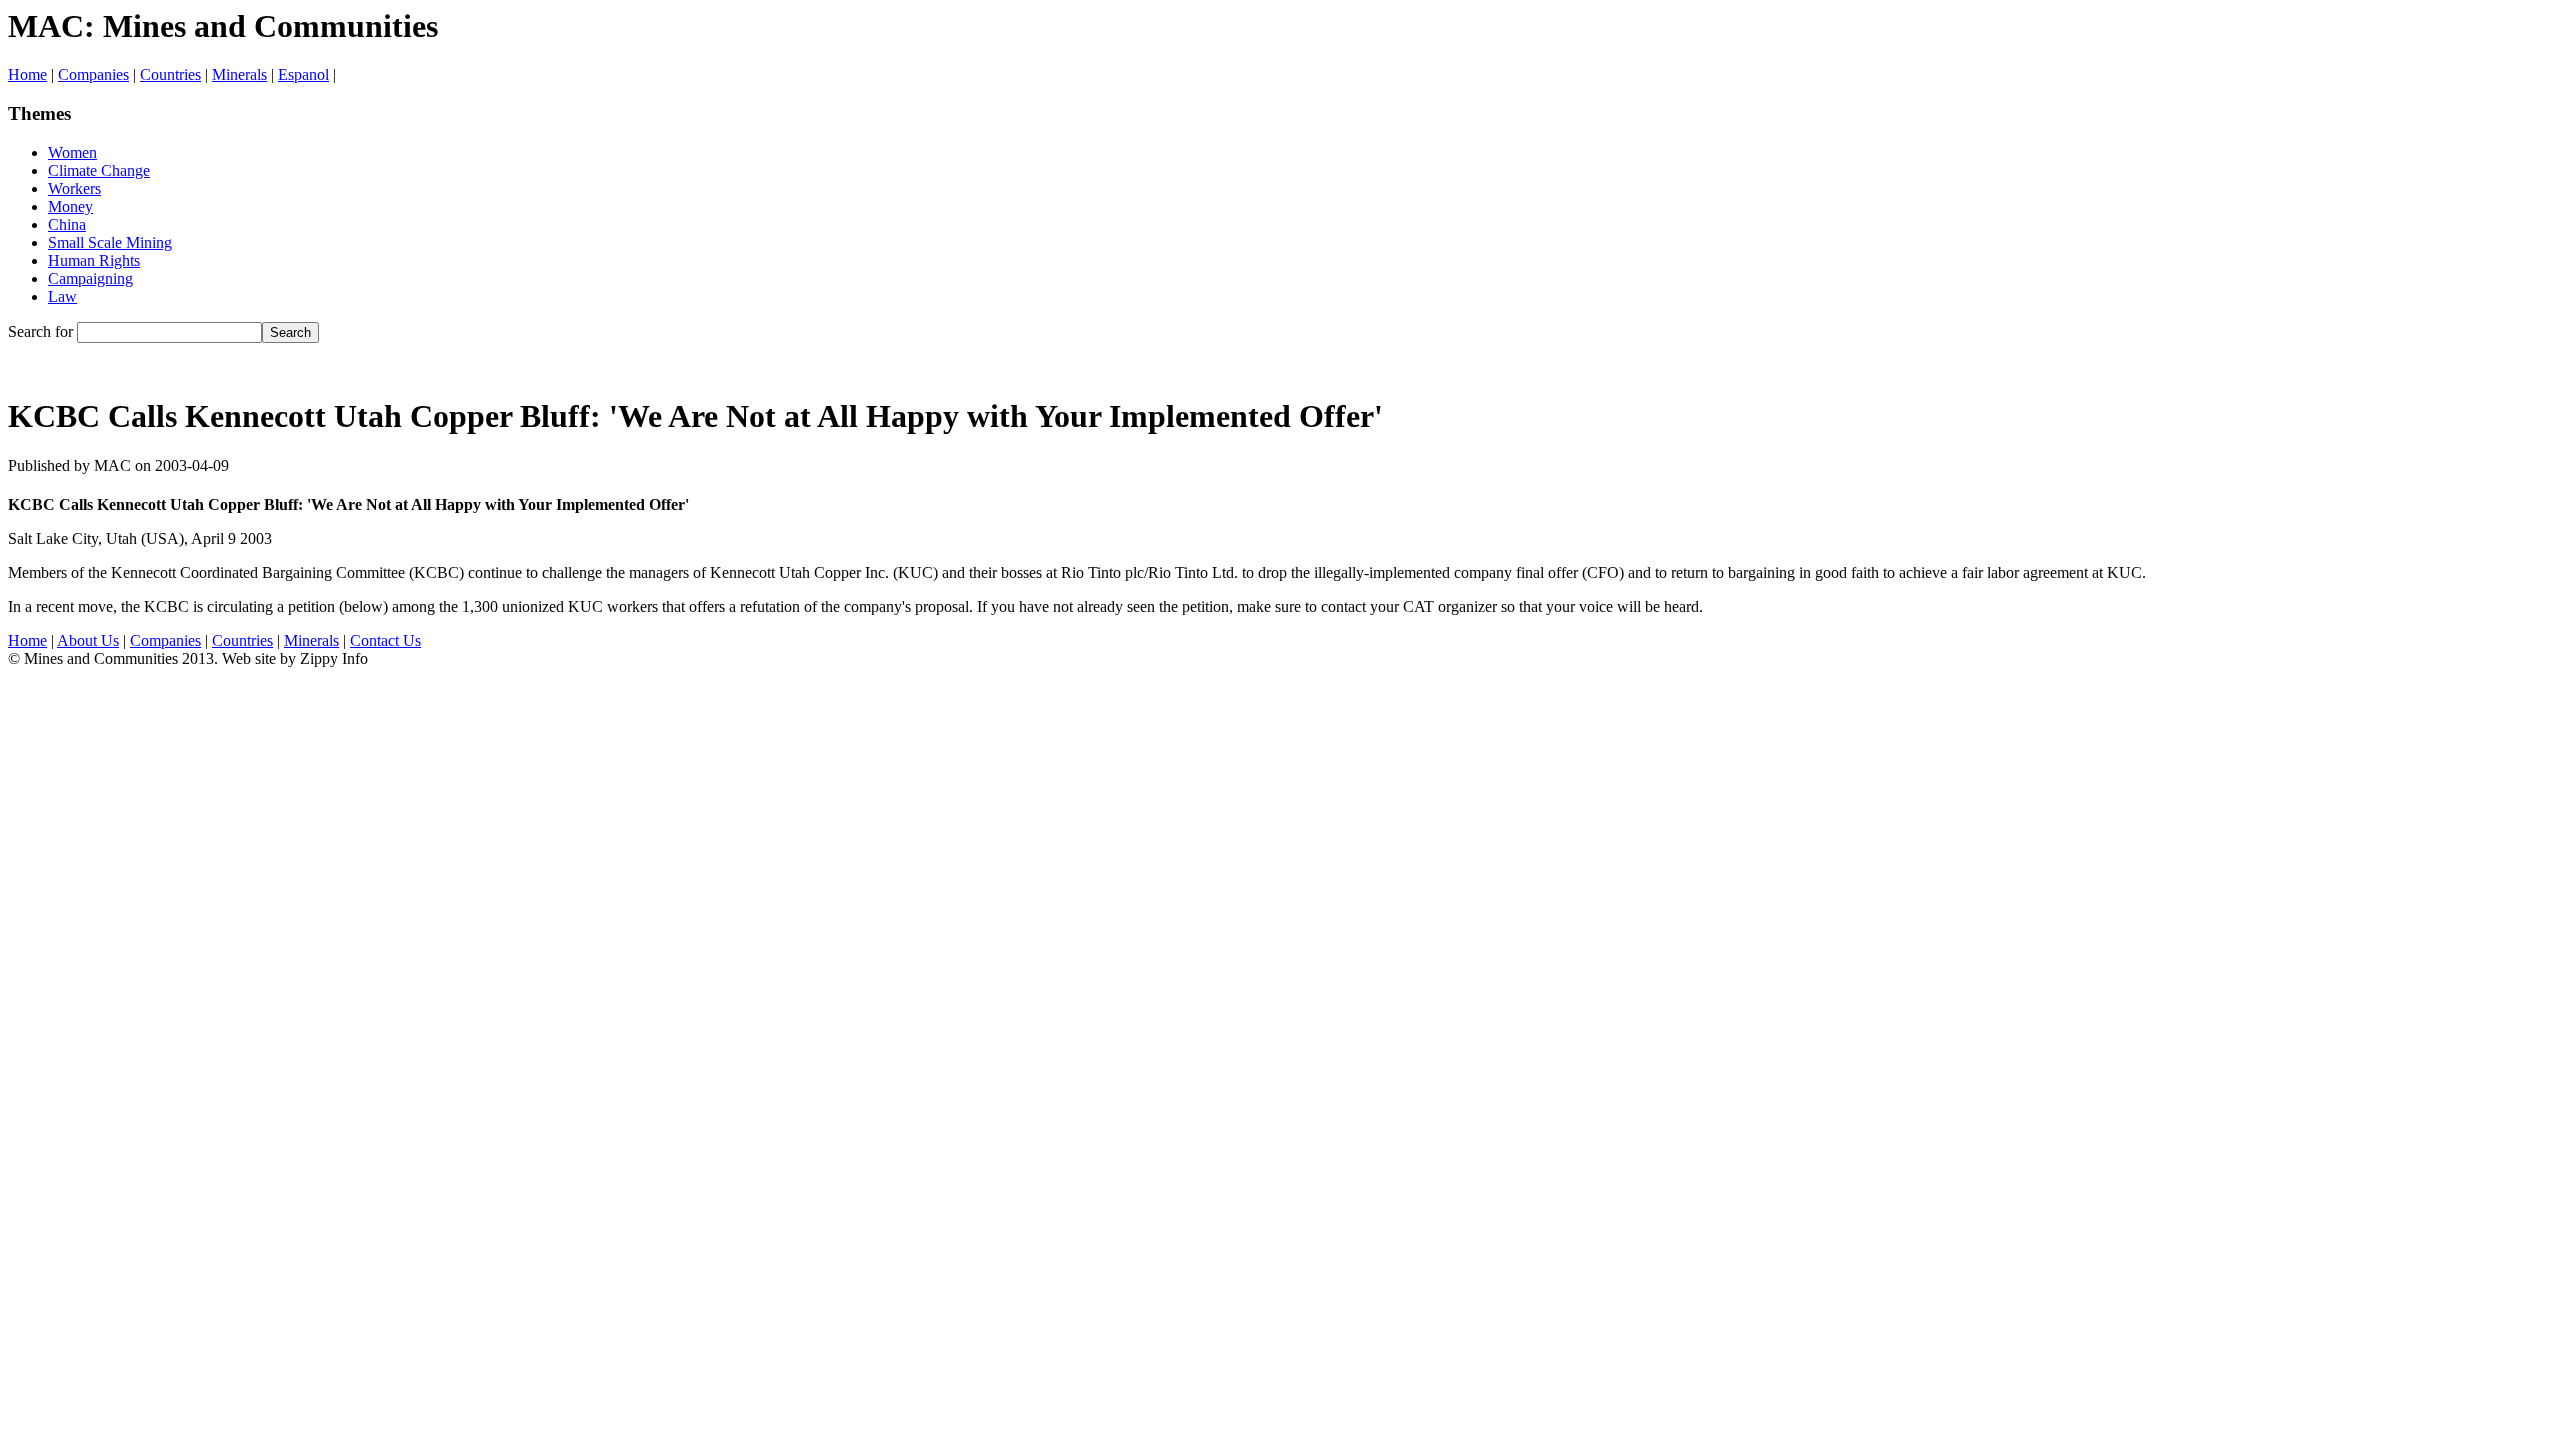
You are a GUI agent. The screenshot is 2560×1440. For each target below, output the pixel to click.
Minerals (239, 74)
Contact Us (385, 640)
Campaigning (90, 278)
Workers (74, 188)
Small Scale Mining (110, 242)
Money (70, 206)
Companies (93, 74)
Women (72, 152)
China (67, 224)
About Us (88, 640)
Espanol (303, 74)
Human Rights (94, 260)
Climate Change (99, 170)
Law (62, 296)
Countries (170, 74)
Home (27, 74)
